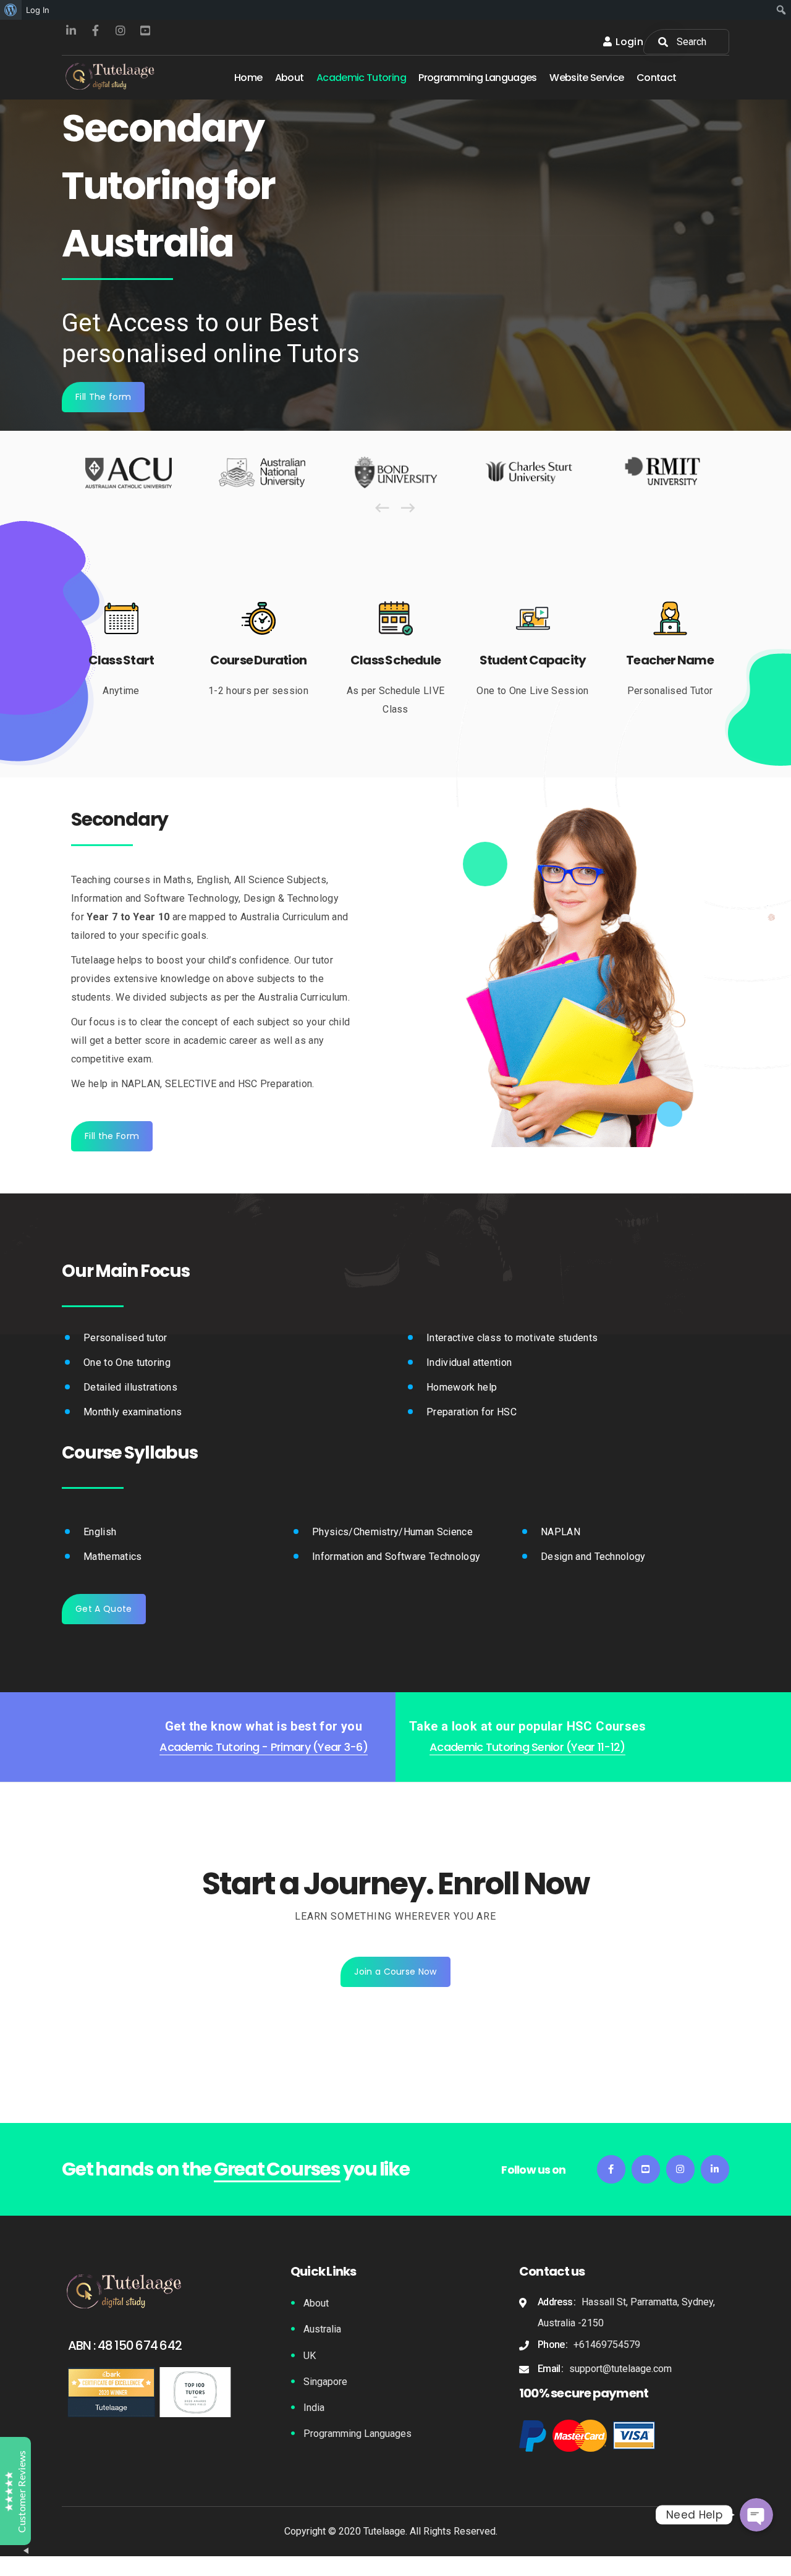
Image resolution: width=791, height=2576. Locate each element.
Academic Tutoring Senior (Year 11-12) (527, 1747)
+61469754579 (607, 2345)
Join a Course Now (395, 1972)
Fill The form (103, 397)
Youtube (145, 31)
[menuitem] (11, 10)
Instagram (121, 31)
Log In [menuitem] (38, 10)
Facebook (96, 31)
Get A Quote (104, 1609)
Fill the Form (112, 1136)
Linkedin (71, 31)
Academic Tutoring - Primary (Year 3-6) (264, 1747)
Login (629, 42)
